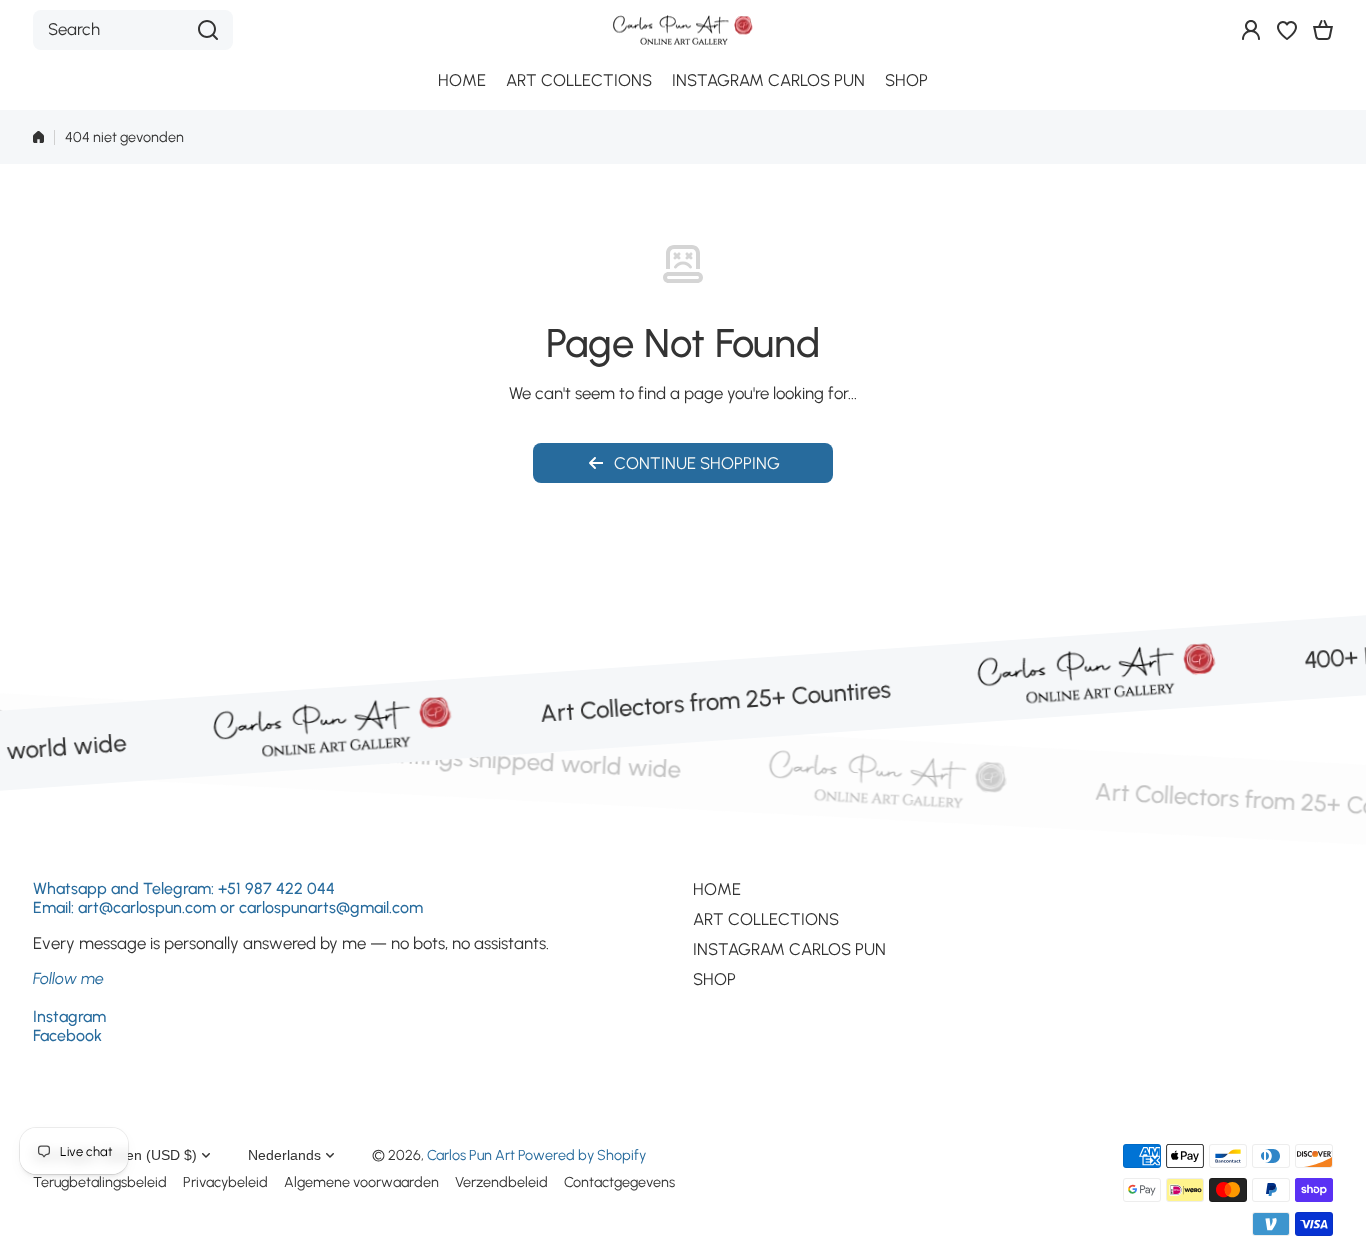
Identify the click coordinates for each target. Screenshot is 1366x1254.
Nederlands (284, 1155)
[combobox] (133, 30)
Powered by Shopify (582, 1155)
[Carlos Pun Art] (683, 29)
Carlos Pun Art (471, 1155)
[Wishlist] (1287, 30)
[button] (1323, 30)
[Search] (208, 30)
